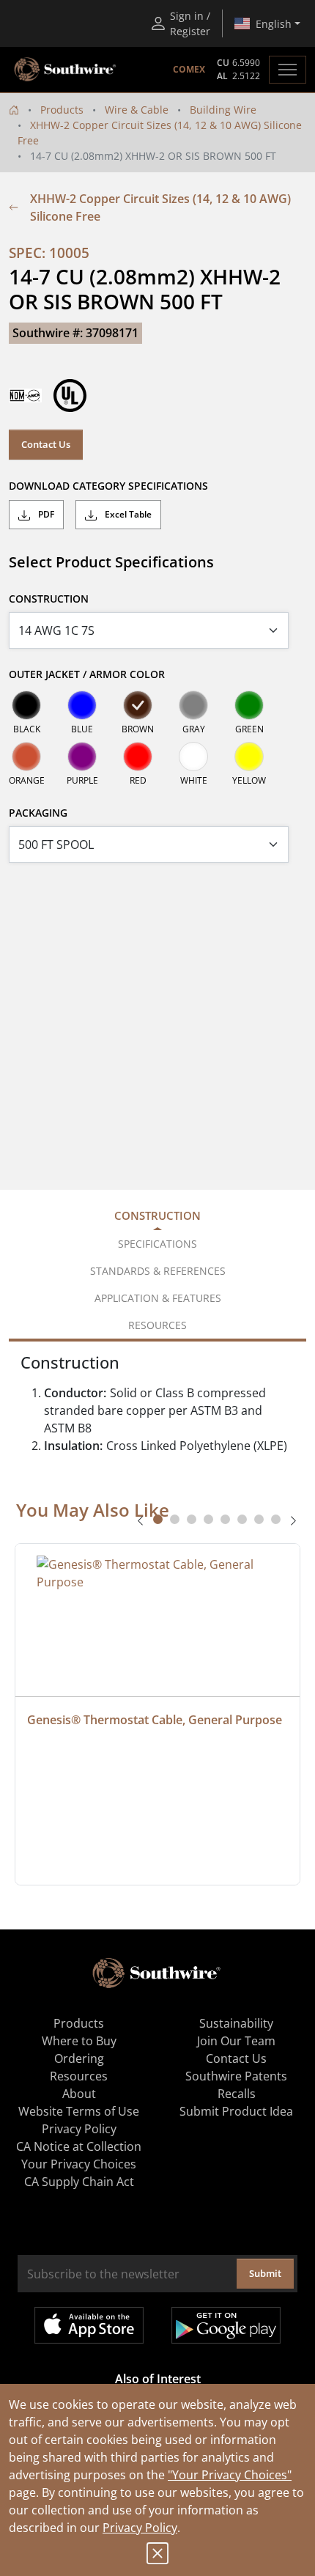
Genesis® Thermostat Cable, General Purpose (155, 1720)
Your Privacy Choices (79, 2164)
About (79, 2094)
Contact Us (46, 444)
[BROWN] (138, 705)
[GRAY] (193, 705)
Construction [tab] (157, 1215)
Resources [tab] (157, 1325)
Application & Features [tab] (158, 1298)
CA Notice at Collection (79, 2146)
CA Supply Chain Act (79, 2182)
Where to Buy (79, 2041)
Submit (265, 2273)
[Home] (14, 110)
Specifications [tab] (157, 1244)
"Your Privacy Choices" (230, 2475)
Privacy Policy (140, 2528)
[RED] (138, 757)
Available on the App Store (89, 2325)
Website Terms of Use (79, 2111)
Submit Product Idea (236, 2111)
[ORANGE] (26, 757)
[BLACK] (26, 705)
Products (62, 110)
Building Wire (223, 110)
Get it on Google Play (226, 2325)
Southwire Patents (236, 2076)
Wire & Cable (137, 110)
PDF (45, 514)
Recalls (237, 2094)
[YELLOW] (249, 757)
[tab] (158, 1519)
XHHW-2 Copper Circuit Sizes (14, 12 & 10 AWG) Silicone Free (160, 207)
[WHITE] (193, 757)
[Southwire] (66, 70)
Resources (79, 2076)
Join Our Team (236, 2041)
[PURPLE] (82, 757)
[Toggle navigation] (288, 70)
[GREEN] (249, 705)
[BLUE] (82, 705)
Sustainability (236, 2023)
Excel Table (127, 514)
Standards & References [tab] (158, 1271)
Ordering (79, 2058)
